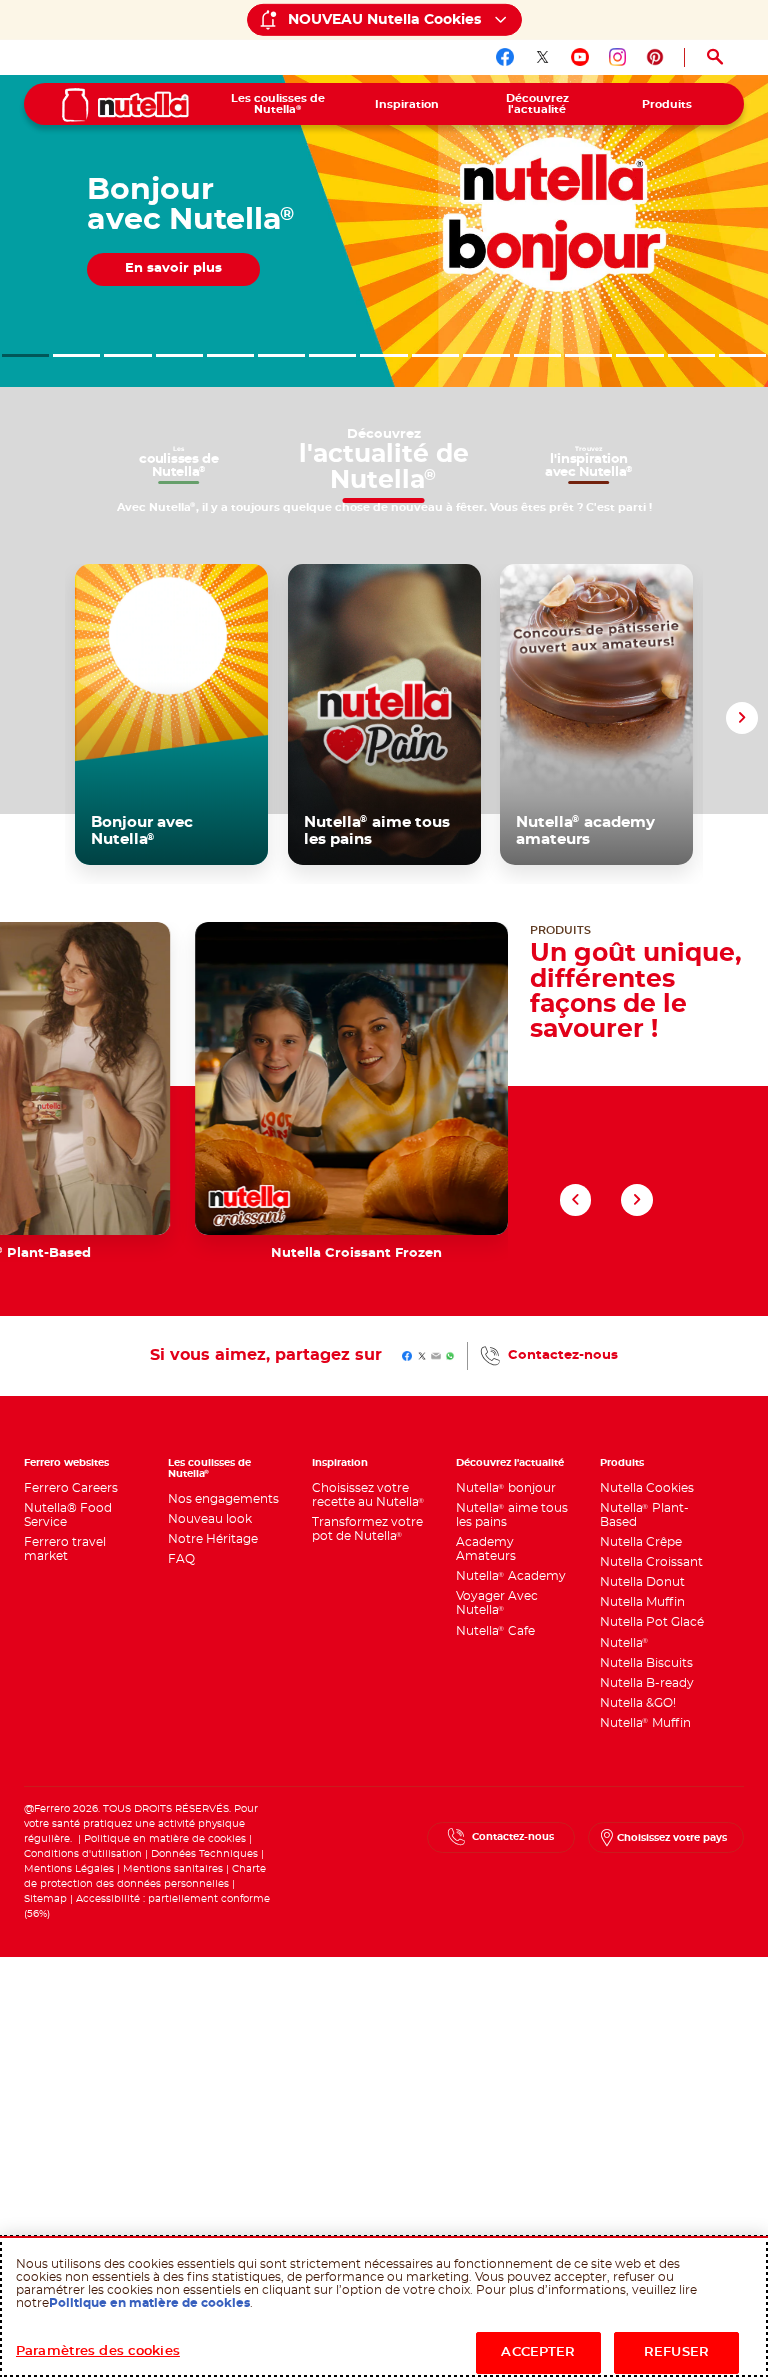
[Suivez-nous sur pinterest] (655, 57)
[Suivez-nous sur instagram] (618, 57)
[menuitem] (278, 104)
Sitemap (45, 1899)
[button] (25, 355)
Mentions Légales (69, 1869)
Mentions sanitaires (173, 1869)
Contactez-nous (563, 1355)
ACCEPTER (538, 2352)
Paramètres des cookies (98, 2351)
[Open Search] (714, 57)
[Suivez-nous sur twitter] (543, 57)
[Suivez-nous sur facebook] (505, 57)
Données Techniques (204, 1854)
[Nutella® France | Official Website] (125, 105)
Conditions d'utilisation (83, 1854)
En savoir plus (271, 310)
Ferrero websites (66, 1463)
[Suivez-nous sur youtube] (580, 57)
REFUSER (676, 2352)
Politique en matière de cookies (165, 1839)
